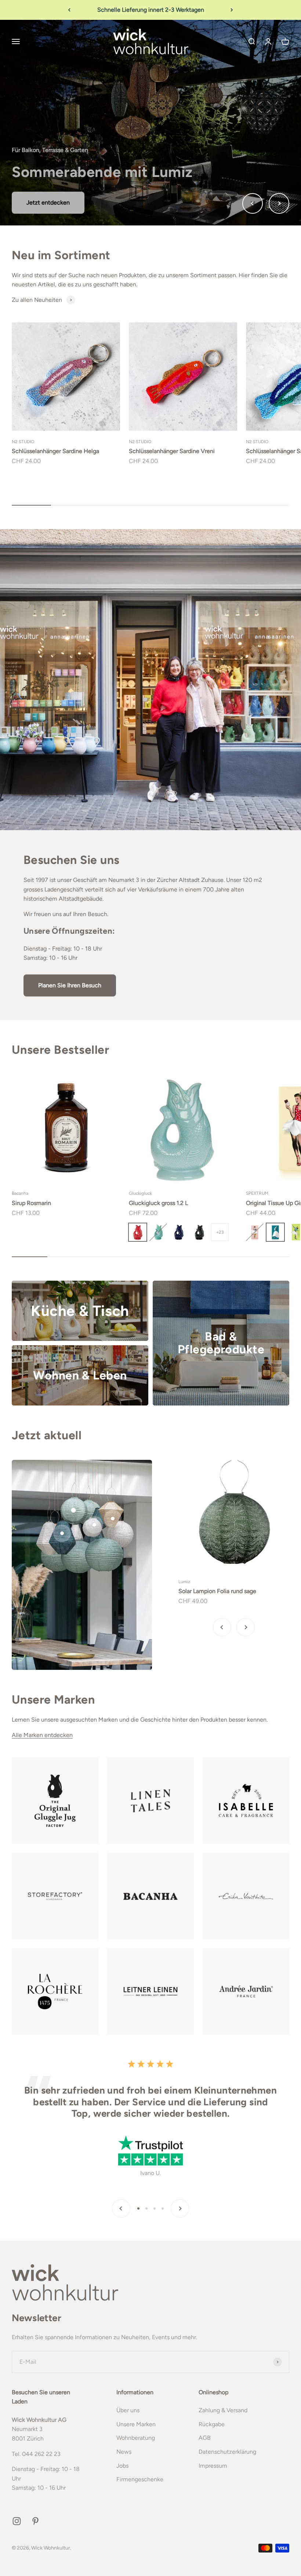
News (124, 2452)
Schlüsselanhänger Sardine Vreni (172, 451)
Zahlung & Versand (223, 2410)
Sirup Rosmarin (31, 1203)
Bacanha (20, 1193)
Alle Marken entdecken (42, 1735)
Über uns (128, 2410)
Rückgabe (212, 2424)
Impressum (213, 2466)
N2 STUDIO (23, 442)
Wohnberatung (136, 2438)
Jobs (122, 2466)
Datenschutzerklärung (227, 2452)
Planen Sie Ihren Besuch (70, 985)
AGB (205, 2438)
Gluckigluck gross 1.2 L (158, 1203)
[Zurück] (69, 10)
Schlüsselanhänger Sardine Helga (55, 451)
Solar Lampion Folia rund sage (217, 1591)
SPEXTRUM (257, 1193)
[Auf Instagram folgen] (17, 2521)
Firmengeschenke (140, 2479)
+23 (220, 1232)
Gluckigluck (140, 1193)
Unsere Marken (136, 2424)
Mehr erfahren (45, 202)
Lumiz (184, 1582)
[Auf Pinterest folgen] (35, 2521)
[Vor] (232, 10)
